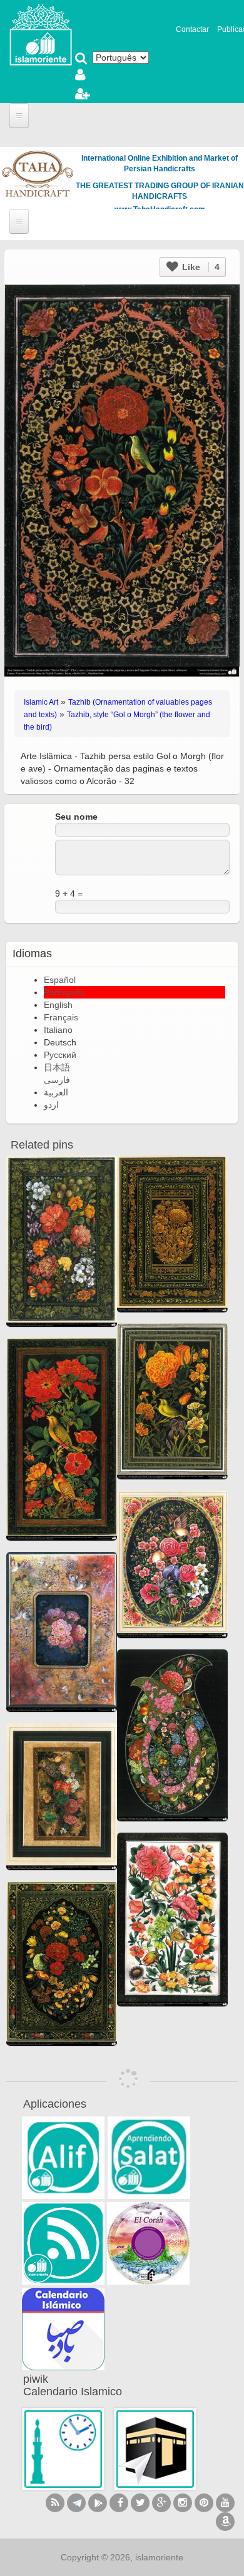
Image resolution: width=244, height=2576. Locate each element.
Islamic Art (41, 702)
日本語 (57, 1067)
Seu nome (76, 817)
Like (200, 267)
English (58, 1005)
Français (61, 1017)
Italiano (58, 1030)
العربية (56, 1092)
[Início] (41, 34)
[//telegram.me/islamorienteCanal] (76, 2503)
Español (60, 980)
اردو (51, 1105)
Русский (60, 1055)
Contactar (192, 29)
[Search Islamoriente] (81, 59)
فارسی (57, 1080)
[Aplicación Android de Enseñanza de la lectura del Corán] (63, 2158)
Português (64, 992)
